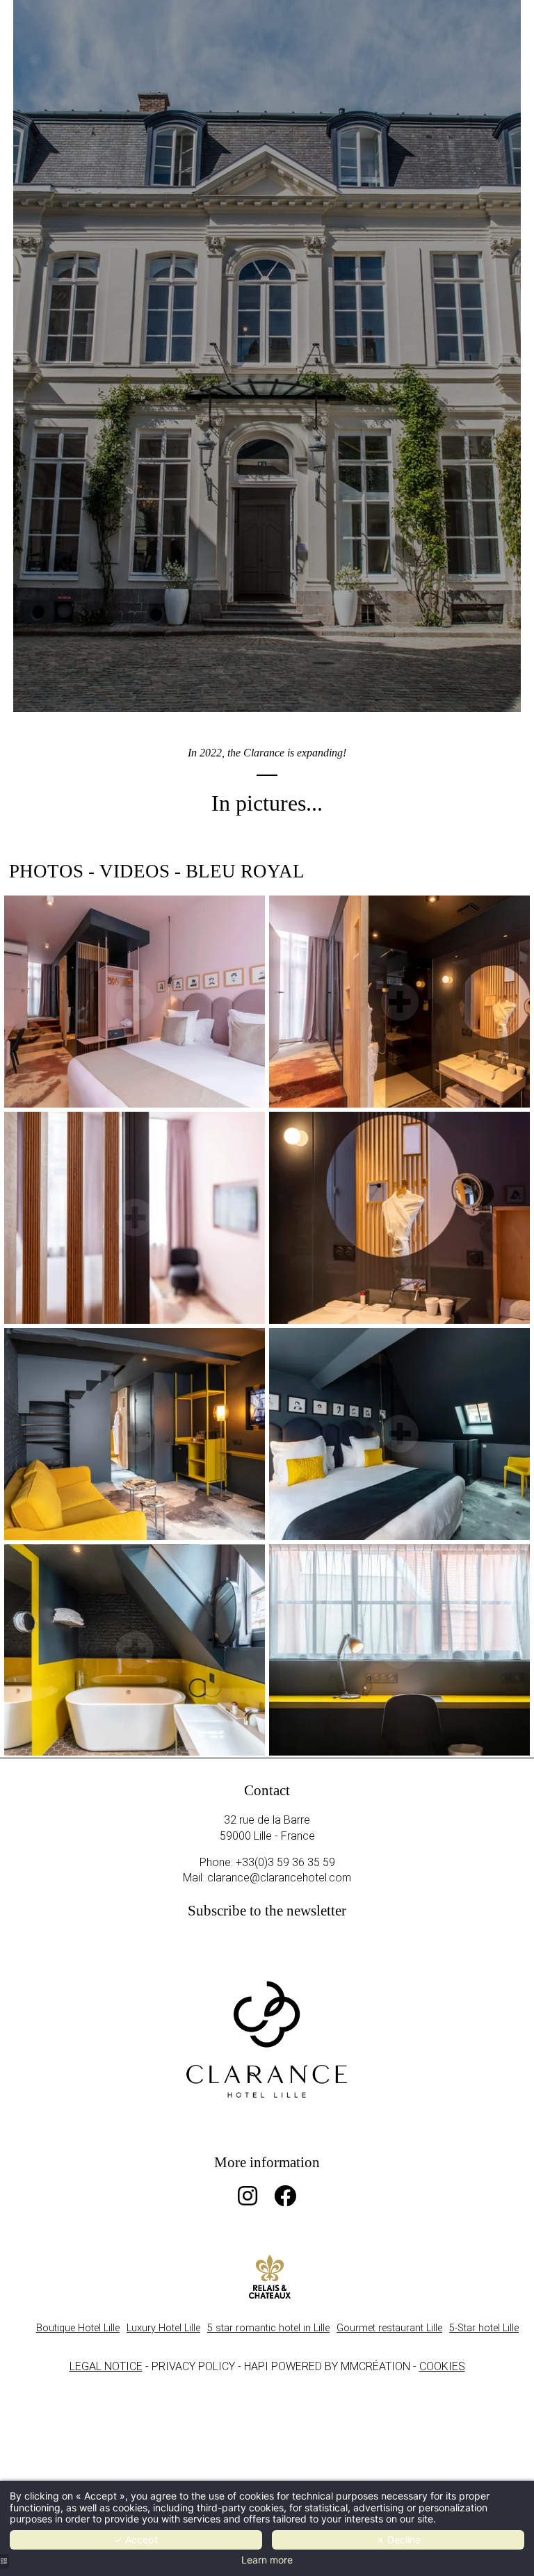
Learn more (267, 2560)
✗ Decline (398, 2539)
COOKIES (442, 2366)
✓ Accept (136, 2539)
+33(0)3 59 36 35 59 (285, 1862)
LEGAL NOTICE (106, 2366)
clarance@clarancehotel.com (279, 1878)
